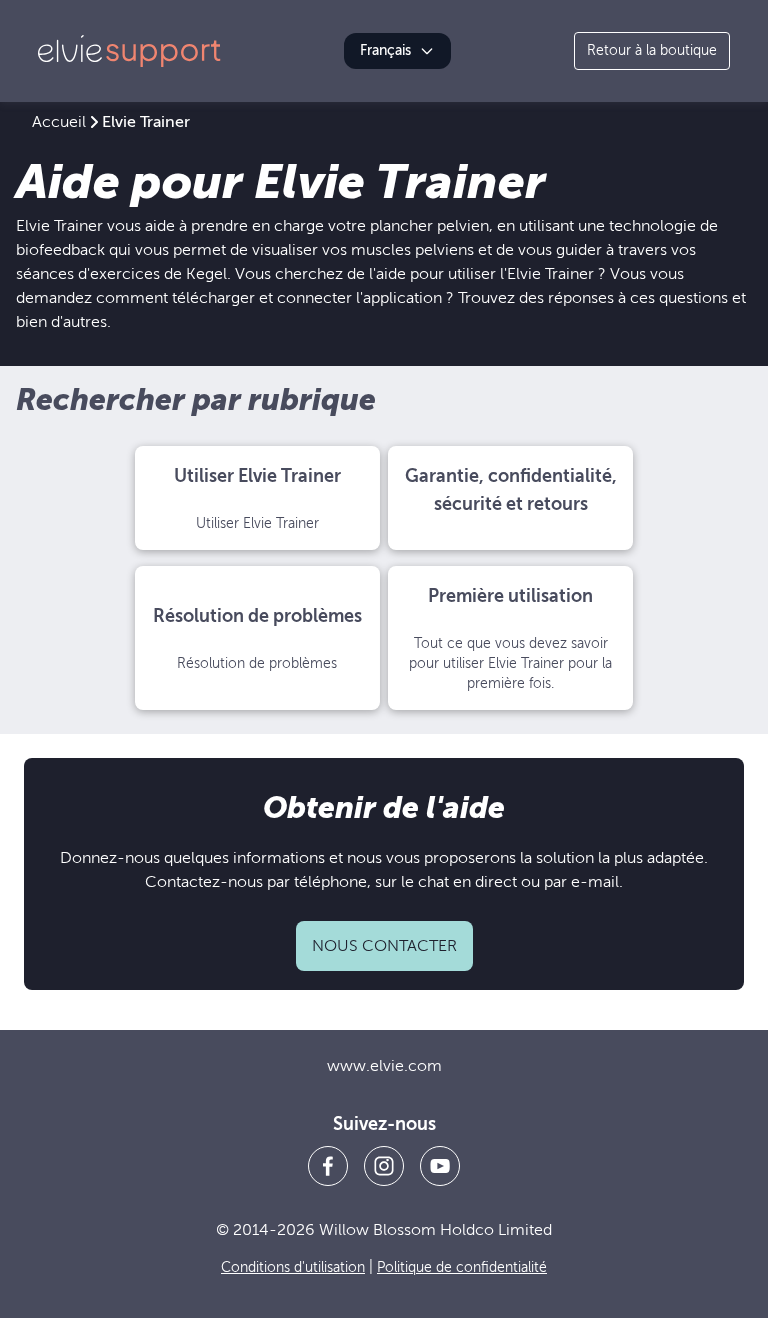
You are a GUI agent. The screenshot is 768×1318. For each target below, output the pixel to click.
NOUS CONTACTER (384, 946)
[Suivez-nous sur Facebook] (328, 1166)
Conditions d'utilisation (293, 1267)
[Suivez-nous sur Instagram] (384, 1166)
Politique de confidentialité (462, 1267)
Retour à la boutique (652, 50)
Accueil (59, 122)
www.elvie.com (384, 1066)
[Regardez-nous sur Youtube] (440, 1166)
